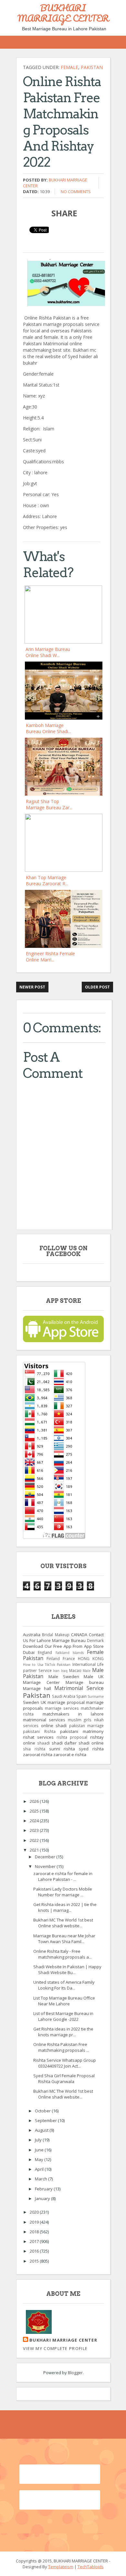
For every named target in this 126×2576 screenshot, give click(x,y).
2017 (35, 2241)
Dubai (29, 1652)
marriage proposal (66, 1702)
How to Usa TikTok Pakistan (47, 1665)
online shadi (54, 1726)
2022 (35, 1840)
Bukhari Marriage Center (63, 2340)
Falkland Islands (70, 1653)
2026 (35, 1801)
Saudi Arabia (64, 1696)
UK (43, 1702)
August (42, 2130)
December (46, 1857)
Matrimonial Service (79, 1688)
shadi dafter (64, 1743)
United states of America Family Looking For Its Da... (64, 1985)
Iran (56, 1671)
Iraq (64, 1671)
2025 (35, 1811)
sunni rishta (62, 1749)
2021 (35, 1850)
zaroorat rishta (38, 1755)
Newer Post (32, 987)
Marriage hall (37, 1688)
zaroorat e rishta (70, 1755)
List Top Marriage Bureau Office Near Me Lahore (64, 2001)
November (46, 1866)
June (40, 2150)
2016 (35, 2251)
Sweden (31, 1702)
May (40, 2159)
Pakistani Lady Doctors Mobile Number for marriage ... (63, 1892)
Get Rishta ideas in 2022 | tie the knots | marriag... (65, 1907)
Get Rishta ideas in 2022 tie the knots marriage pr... (63, 2032)
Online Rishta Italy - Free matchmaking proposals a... (63, 1954)
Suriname (96, 1696)
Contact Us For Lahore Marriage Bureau (63, 1637)
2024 (35, 1821)
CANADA (79, 1635)
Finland (53, 1658)
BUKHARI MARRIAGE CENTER (63, 13)
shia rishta (34, 1749)
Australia (32, 1635)
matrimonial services (44, 1720)
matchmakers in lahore (73, 1714)
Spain (81, 1696)
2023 (35, 1830)
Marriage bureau (85, 1682)
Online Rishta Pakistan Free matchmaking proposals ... (61, 2047)
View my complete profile (55, 2348)
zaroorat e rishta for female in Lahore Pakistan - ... (63, 1876)
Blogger (75, 2373)
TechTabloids (91, 2567)
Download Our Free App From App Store (63, 1646)
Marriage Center (41, 1682)
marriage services (62, 1708)
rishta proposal (72, 1737)
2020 (35, 2212)
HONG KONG (91, 1658)
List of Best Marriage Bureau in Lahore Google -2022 (63, 2016)
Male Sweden (64, 1676)
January (43, 2198)
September (46, 2120)
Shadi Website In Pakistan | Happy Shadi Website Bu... (67, 1970)
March (42, 2179)
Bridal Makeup (56, 1635)
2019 (35, 2222)
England (45, 1652)
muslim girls (80, 1720)
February (44, 2189)
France (69, 1658)
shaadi (43, 1743)
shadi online (91, 1743)
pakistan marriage (87, 1726)
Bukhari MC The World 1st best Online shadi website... (63, 1923)
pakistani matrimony (82, 1731)
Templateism (61, 2567)
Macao (75, 1670)
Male (87, 1671)
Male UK (94, 1676)
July (39, 2140)
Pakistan (92, 67)
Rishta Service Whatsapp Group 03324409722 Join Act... (65, 2063)
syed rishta (91, 1749)
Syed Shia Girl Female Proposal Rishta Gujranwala (64, 2079)
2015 (35, 2261)
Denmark (95, 1640)
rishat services (38, 1737)
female (69, 67)
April (40, 2169)
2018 (35, 2232)
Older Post (97, 987)
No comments (76, 192)
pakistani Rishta (39, 1731)
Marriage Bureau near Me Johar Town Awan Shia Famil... (64, 1939)
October (43, 2111)
